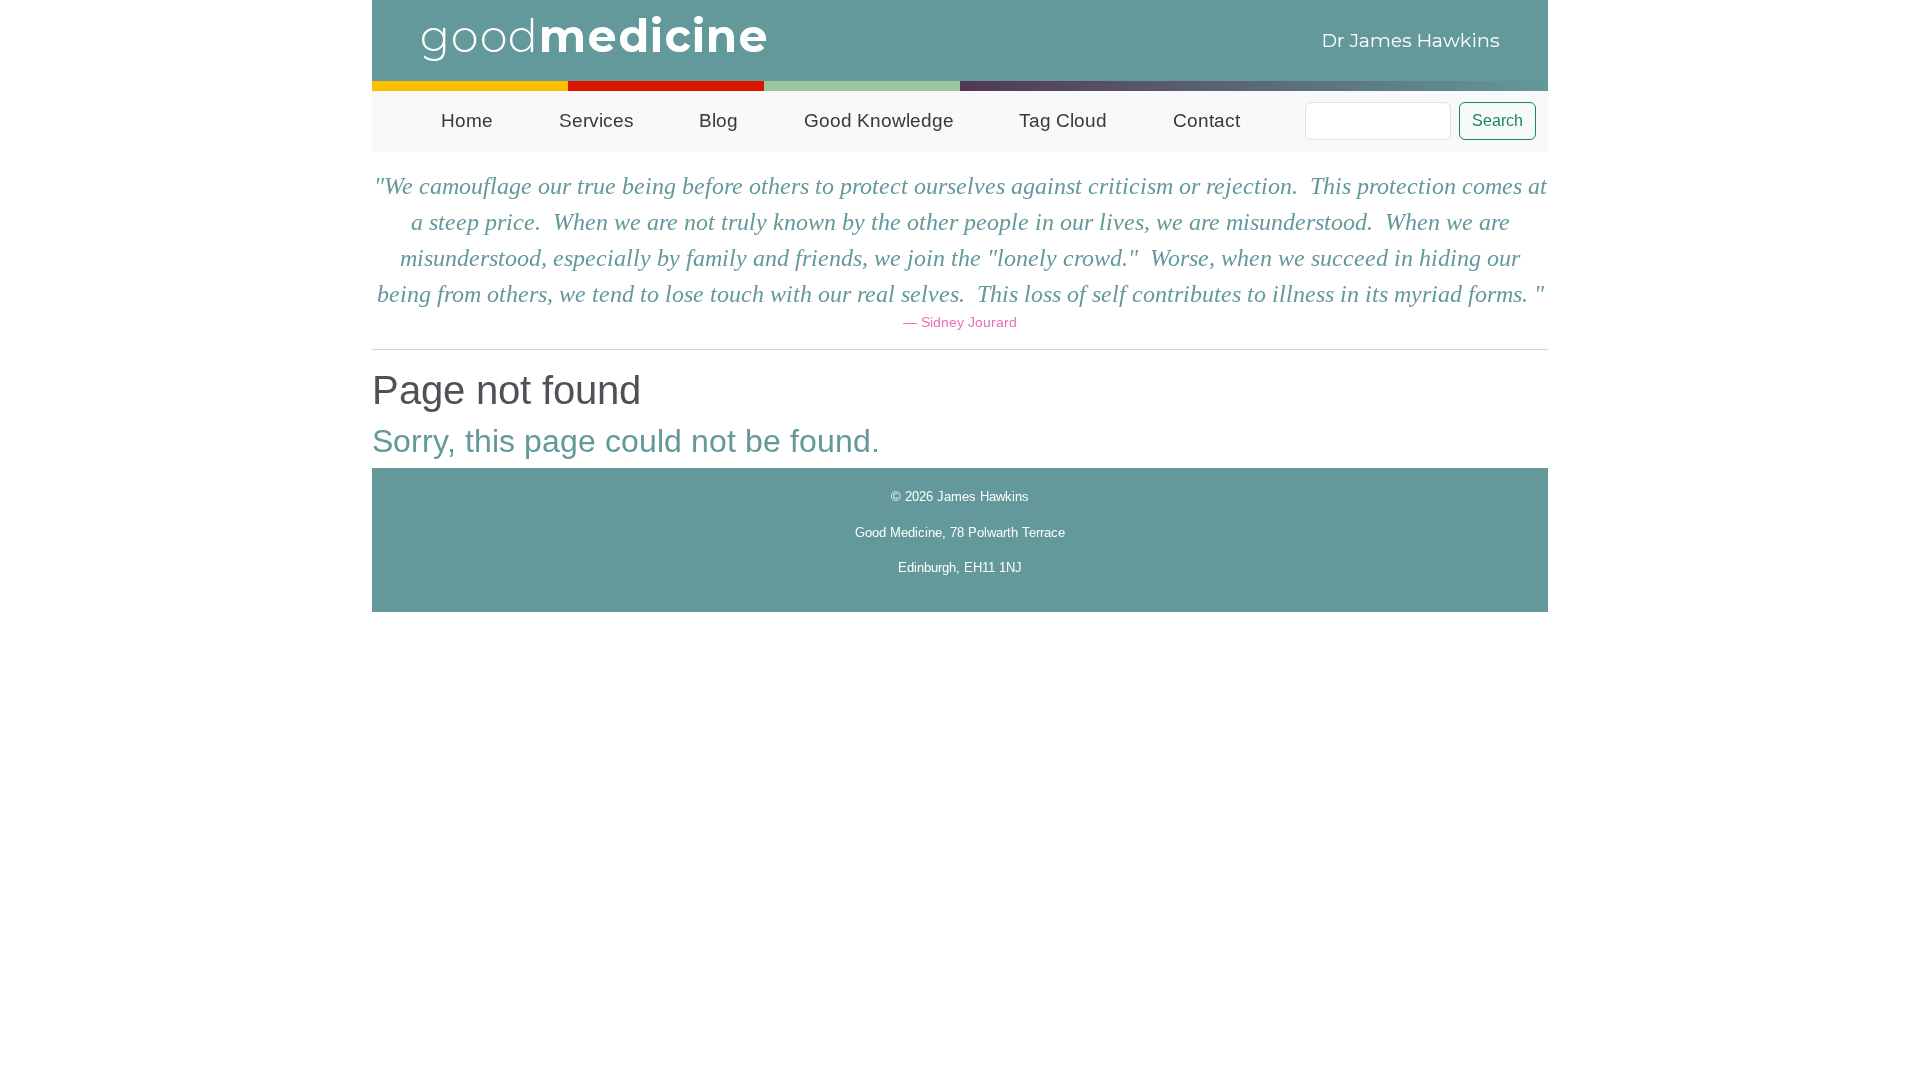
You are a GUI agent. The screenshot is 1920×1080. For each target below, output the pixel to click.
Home (467, 120)
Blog (718, 120)
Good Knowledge (879, 120)
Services (596, 120)
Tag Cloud (1063, 120)
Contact (1206, 120)
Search (1497, 120)
